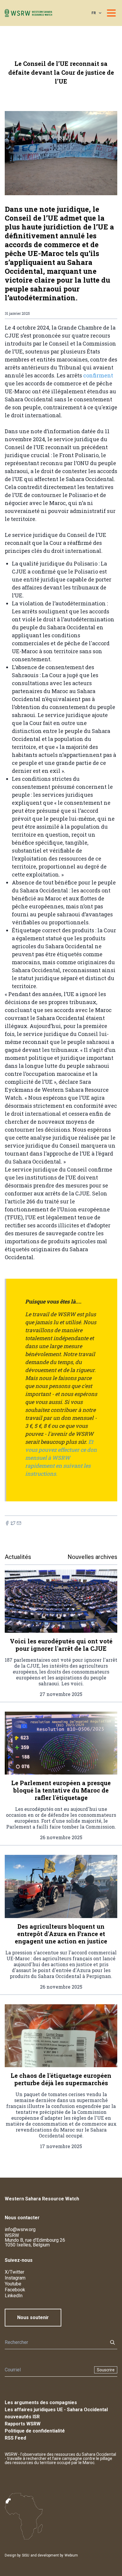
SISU (26, 2555)
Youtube (13, 2284)
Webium (71, 2555)
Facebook (15, 2290)
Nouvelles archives (92, 1557)
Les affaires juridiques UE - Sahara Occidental (56, 2410)
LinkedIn (14, 2296)
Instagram (15, 2278)
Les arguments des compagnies (41, 2403)
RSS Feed (15, 2438)
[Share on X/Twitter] (13, 1523)
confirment (98, 375)
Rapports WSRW (23, 2424)
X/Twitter (15, 2272)
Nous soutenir (33, 2317)
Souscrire (106, 2370)
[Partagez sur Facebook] (7, 1523)
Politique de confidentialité (35, 2431)
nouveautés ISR (22, 2417)
